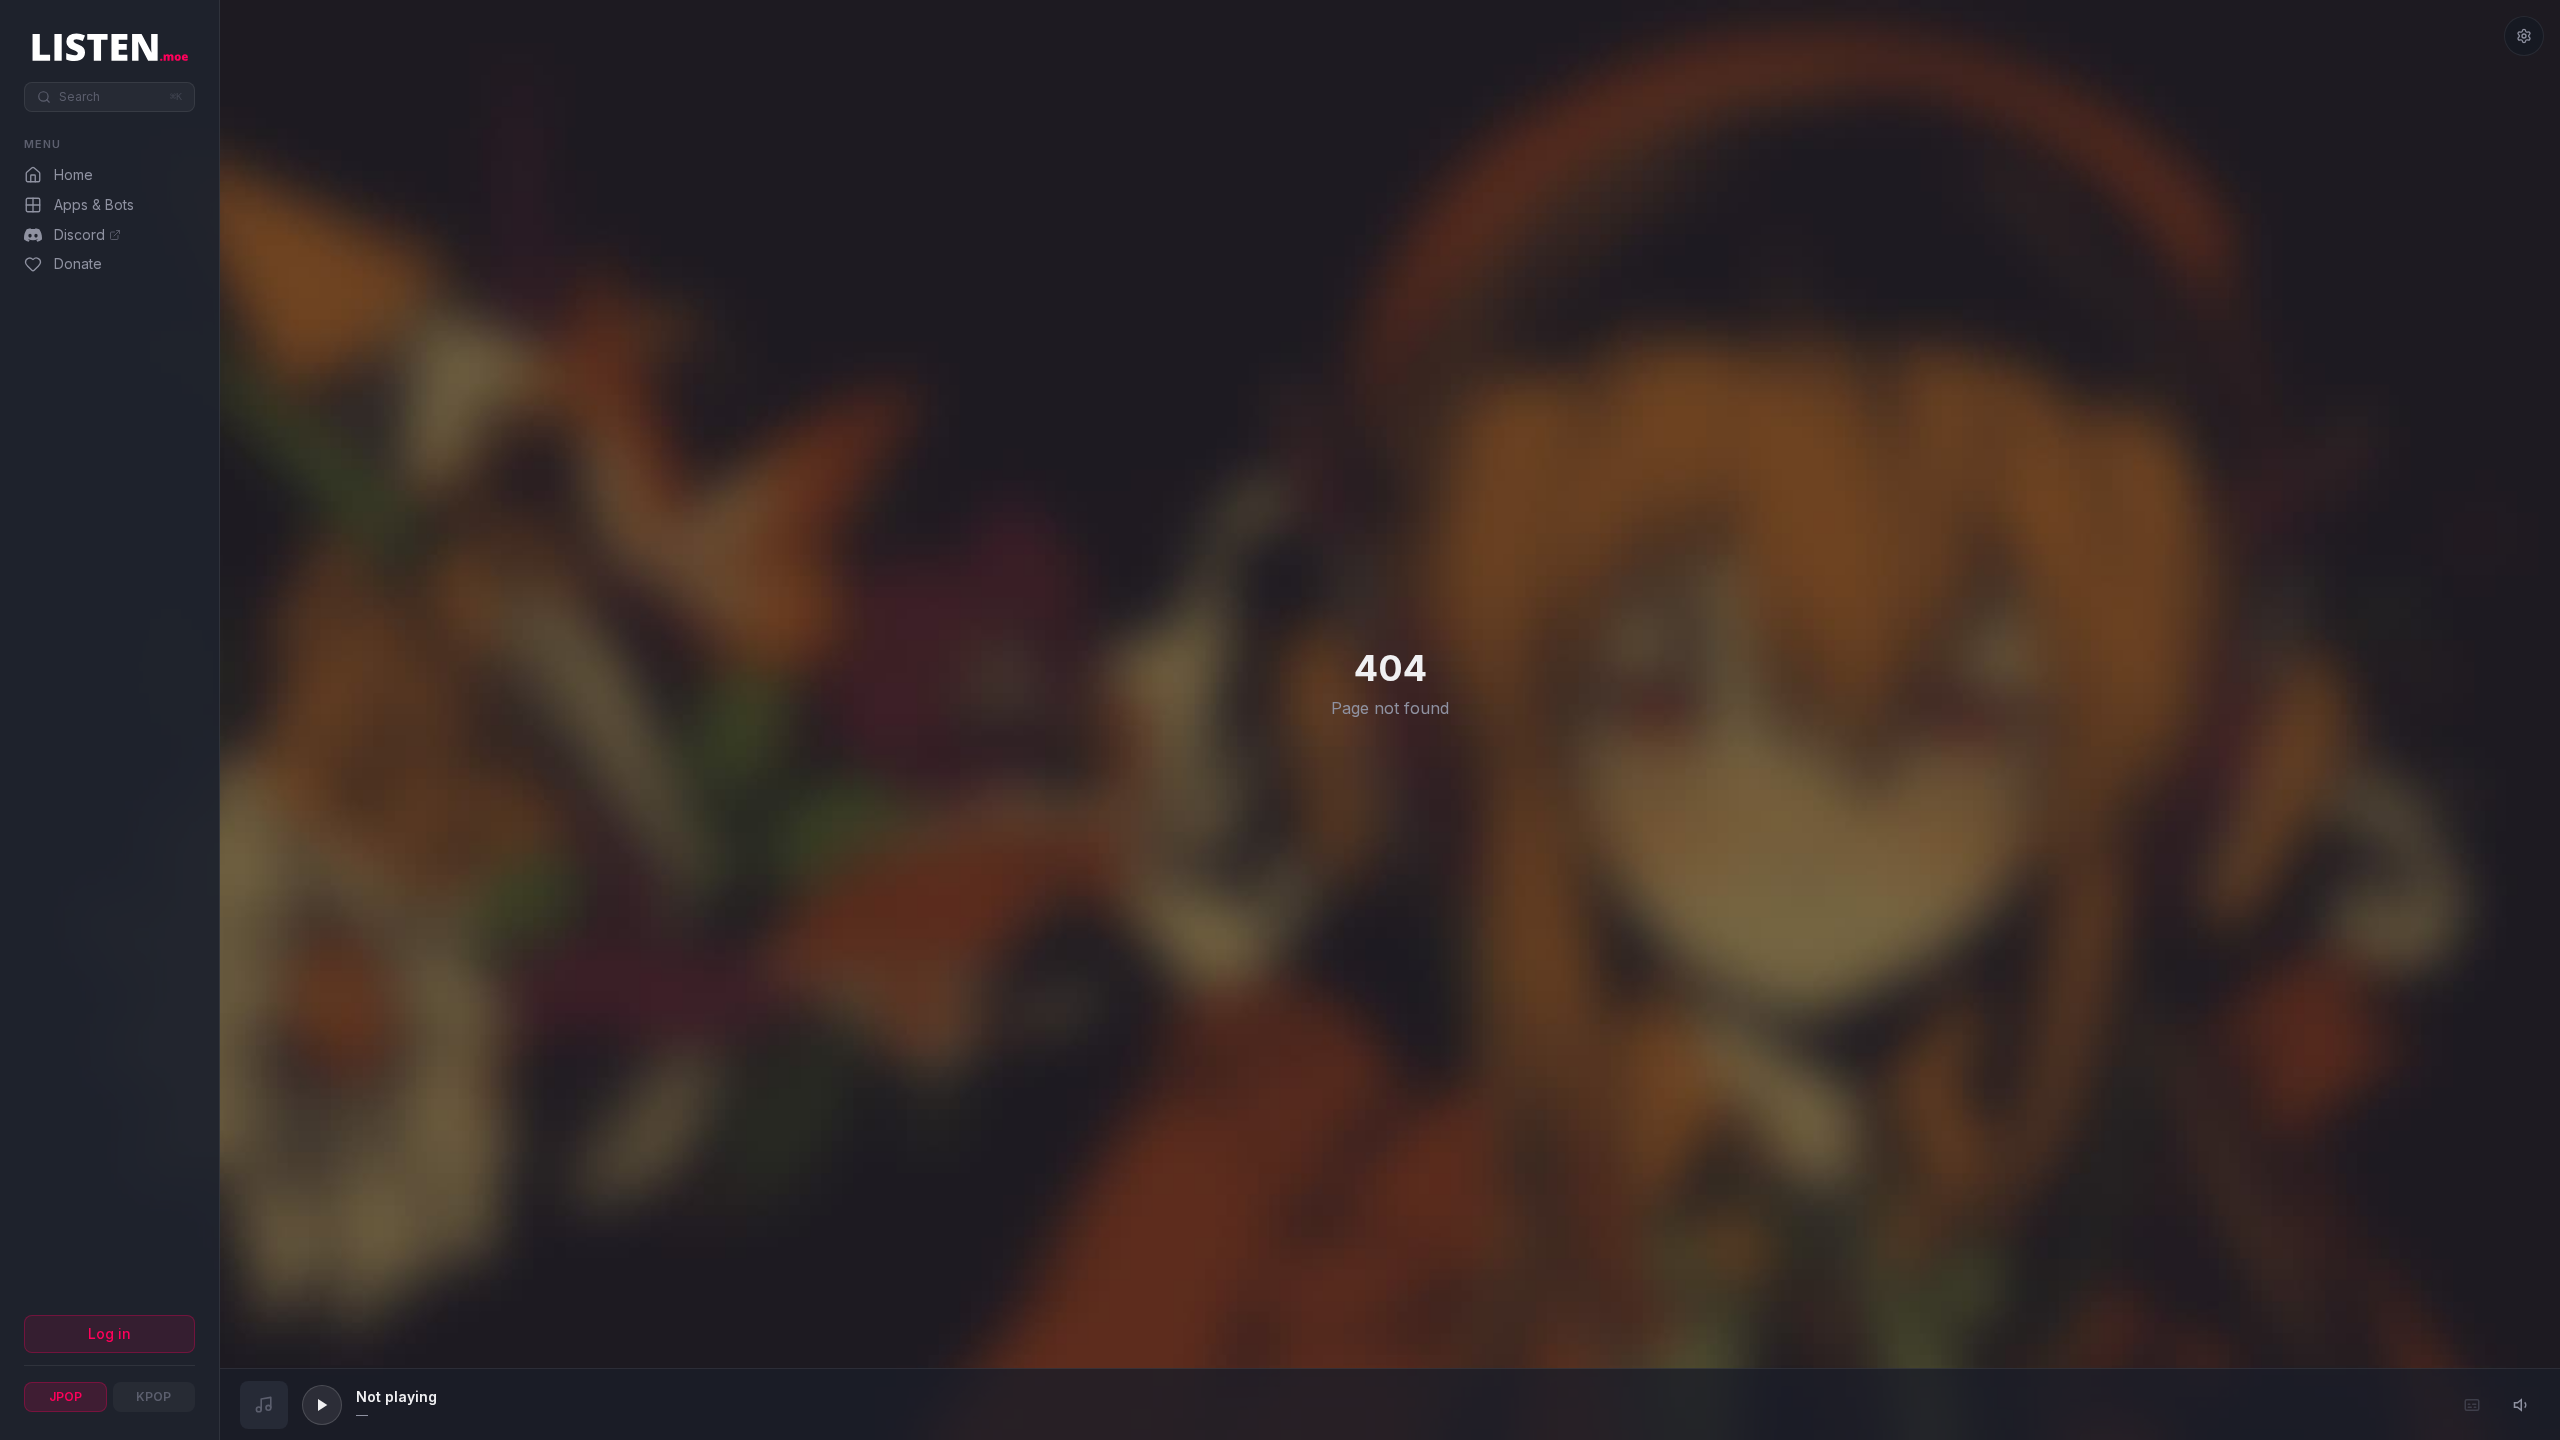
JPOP (65, 1396)
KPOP (153, 1396)
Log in (109, 1333)
